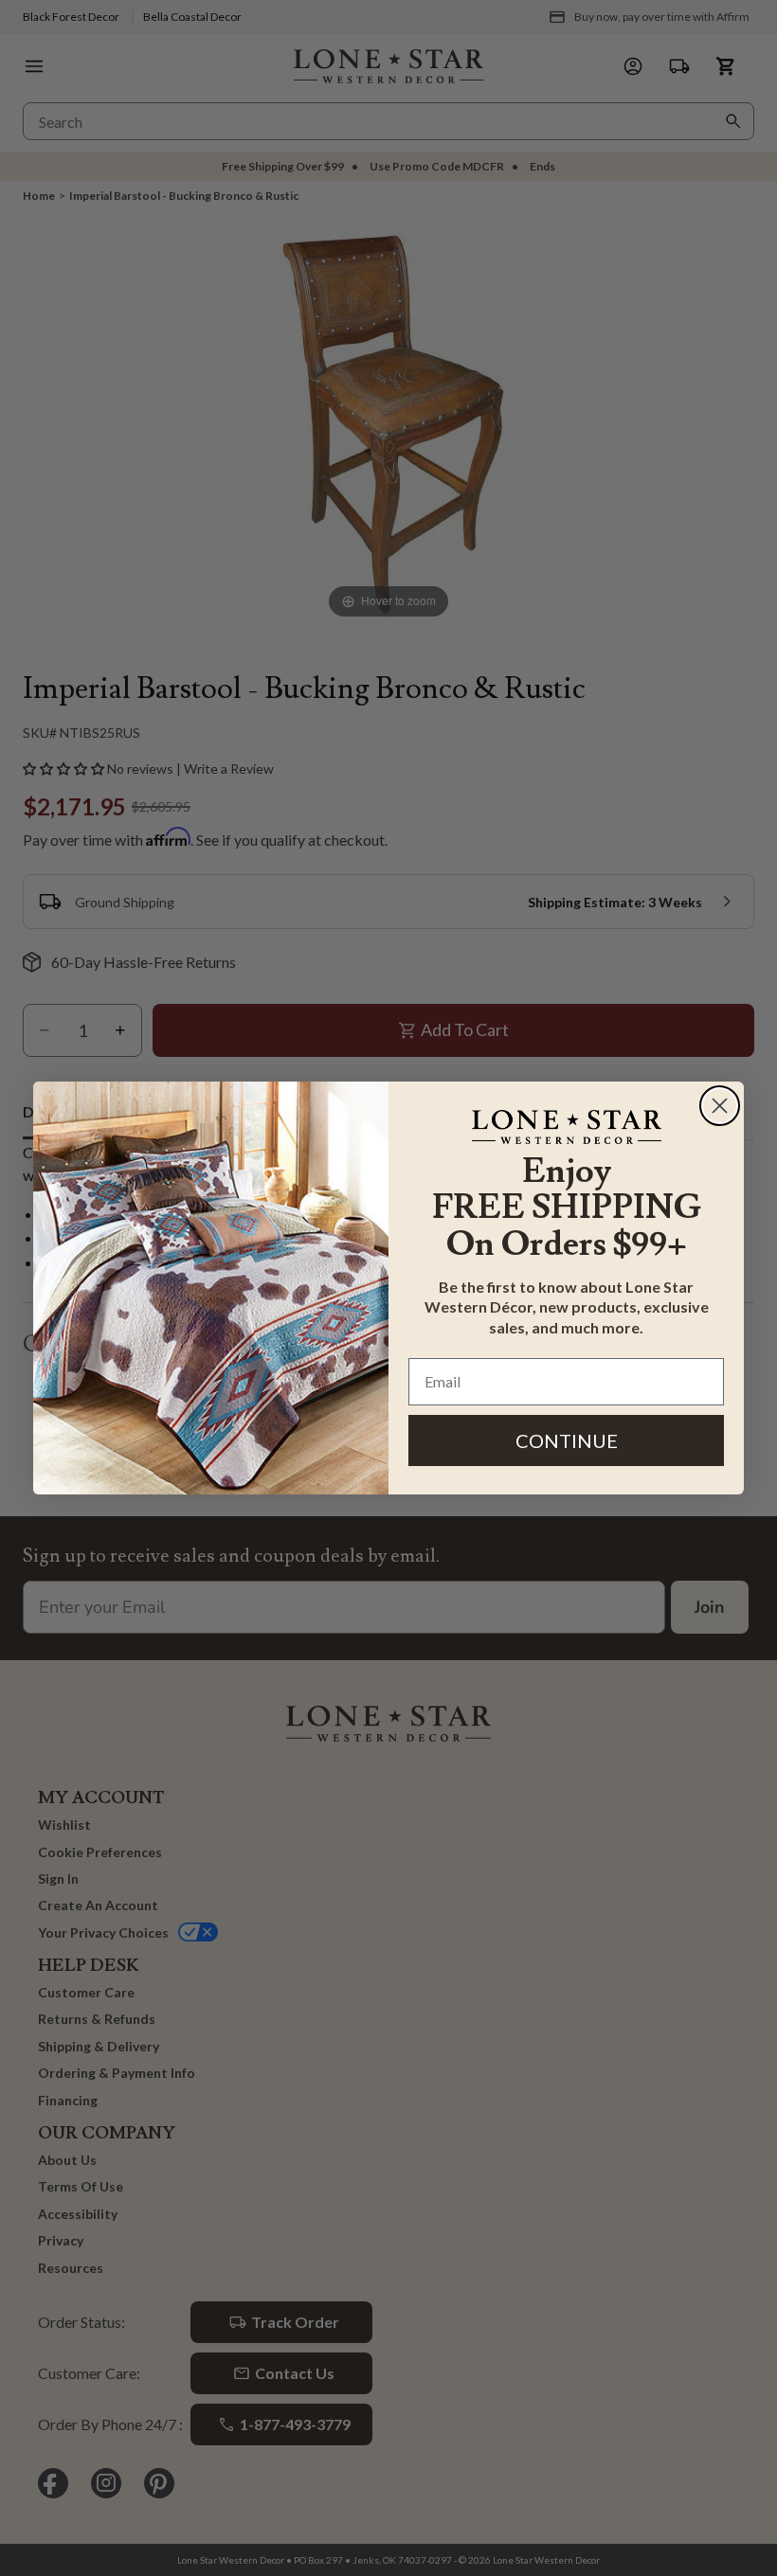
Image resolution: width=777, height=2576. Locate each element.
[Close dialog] (720, 1106)
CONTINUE (567, 1440)
